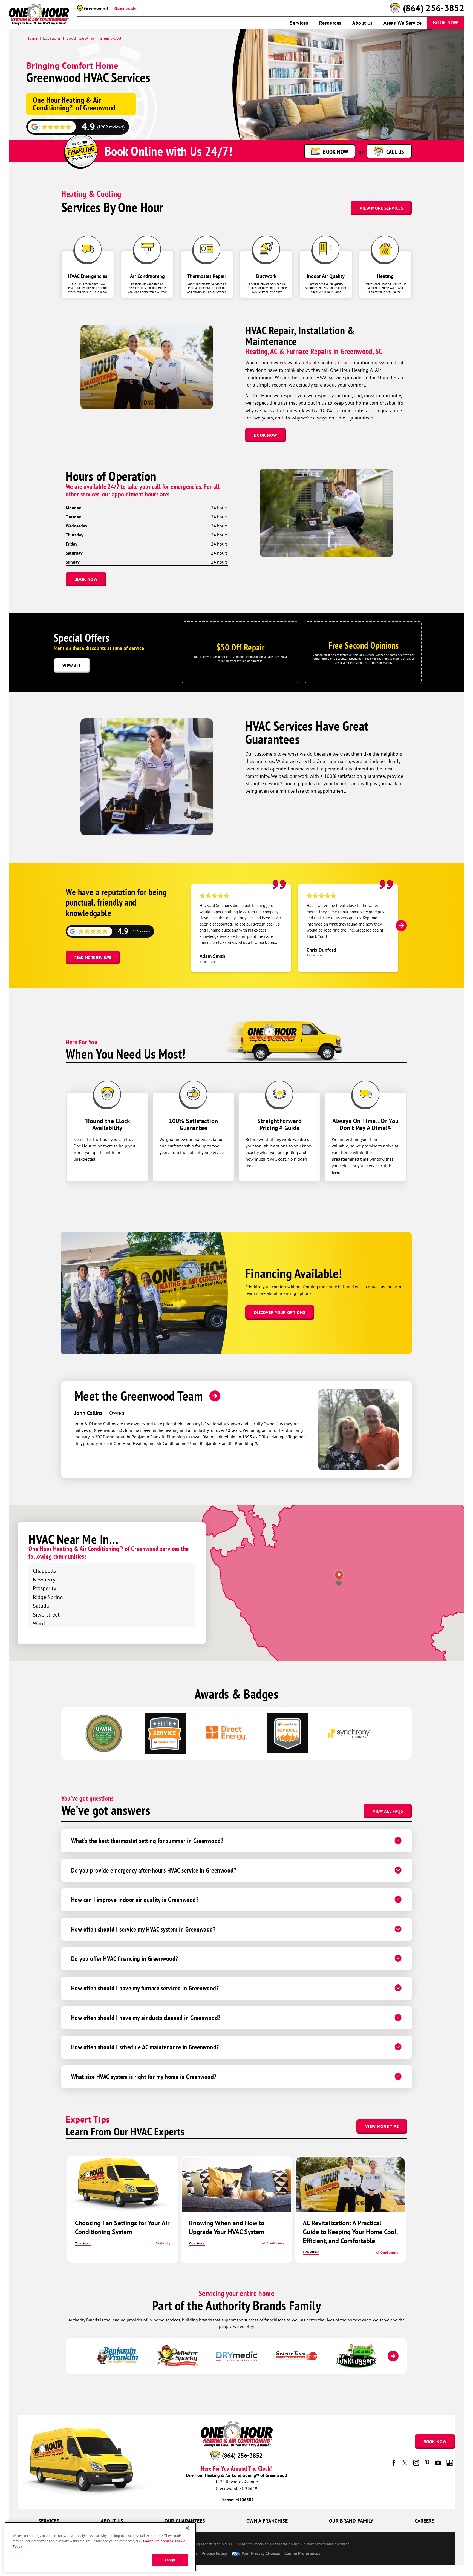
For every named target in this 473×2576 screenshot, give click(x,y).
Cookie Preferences (158, 2541)
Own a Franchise (267, 2521)
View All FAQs (388, 1811)
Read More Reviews (93, 958)
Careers (425, 2521)
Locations (52, 38)
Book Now (446, 23)
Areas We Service (403, 23)
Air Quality (163, 2243)
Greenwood (110, 38)
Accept (170, 2560)
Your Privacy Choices (260, 2553)
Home (32, 38)
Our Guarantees (185, 2521)
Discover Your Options (280, 1312)
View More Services (381, 208)
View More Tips (382, 2126)
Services (299, 23)
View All (72, 666)
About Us (362, 23)
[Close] (187, 2528)
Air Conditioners (273, 2243)
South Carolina (80, 38)
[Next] (401, 926)
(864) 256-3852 (434, 8)
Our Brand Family (351, 2521)
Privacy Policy (214, 2553)
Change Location (126, 8)
